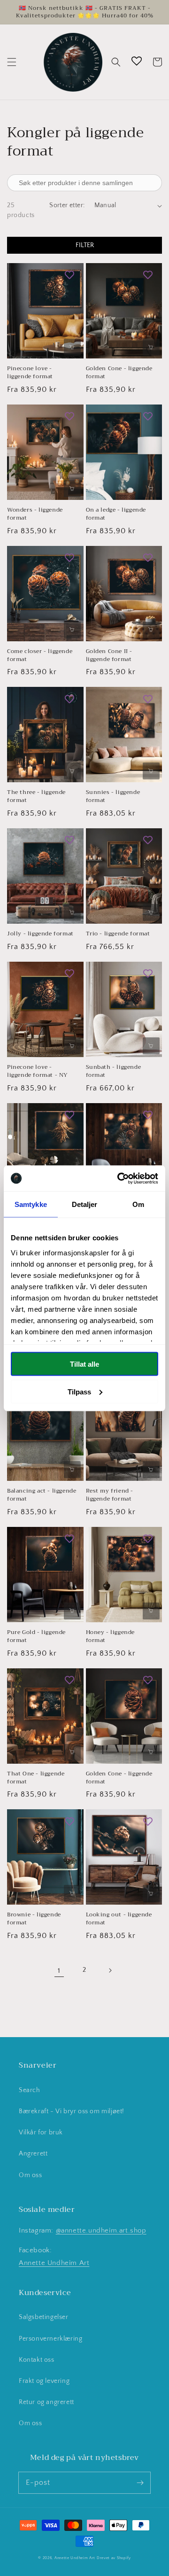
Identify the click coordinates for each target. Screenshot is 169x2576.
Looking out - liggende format (119, 1919)
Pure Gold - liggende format (36, 1636)
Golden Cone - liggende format (119, 373)
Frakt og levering (44, 2381)
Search (30, 2090)
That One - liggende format (36, 1778)
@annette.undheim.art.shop (101, 2230)
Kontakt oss (37, 2360)
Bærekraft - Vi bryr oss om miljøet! (72, 2111)
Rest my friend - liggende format (110, 1495)
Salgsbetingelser (44, 2317)
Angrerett (33, 2154)
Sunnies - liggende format (113, 796)
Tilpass (79, 1391)
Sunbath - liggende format (114, 1071)
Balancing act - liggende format (42, 1495)
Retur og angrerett (46, 2402)
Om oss (31, 2175)
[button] (12, 62)
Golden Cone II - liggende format (109, 655)
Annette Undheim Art (54, 2263)
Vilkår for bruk (41, 2132)
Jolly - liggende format (40, 934)
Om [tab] (138, 1204)
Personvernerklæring (50, 2339)
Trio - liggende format (118, 934)
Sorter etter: (67, 205)
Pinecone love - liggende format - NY (38, 1071)
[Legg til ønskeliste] (69, 275)
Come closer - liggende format (40, 655)
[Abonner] (140, 2483)
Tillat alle (84, 1364)
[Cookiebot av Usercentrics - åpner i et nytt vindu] (119, 1178)
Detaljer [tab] (85, 1204)
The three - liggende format (36, 796)
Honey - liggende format (111, 1636)
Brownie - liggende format (34, 1919)
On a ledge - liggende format (116, 514)
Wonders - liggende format (35, 514)
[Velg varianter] (72, 347)
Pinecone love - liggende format (30, 373)
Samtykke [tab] (31, 1204)
